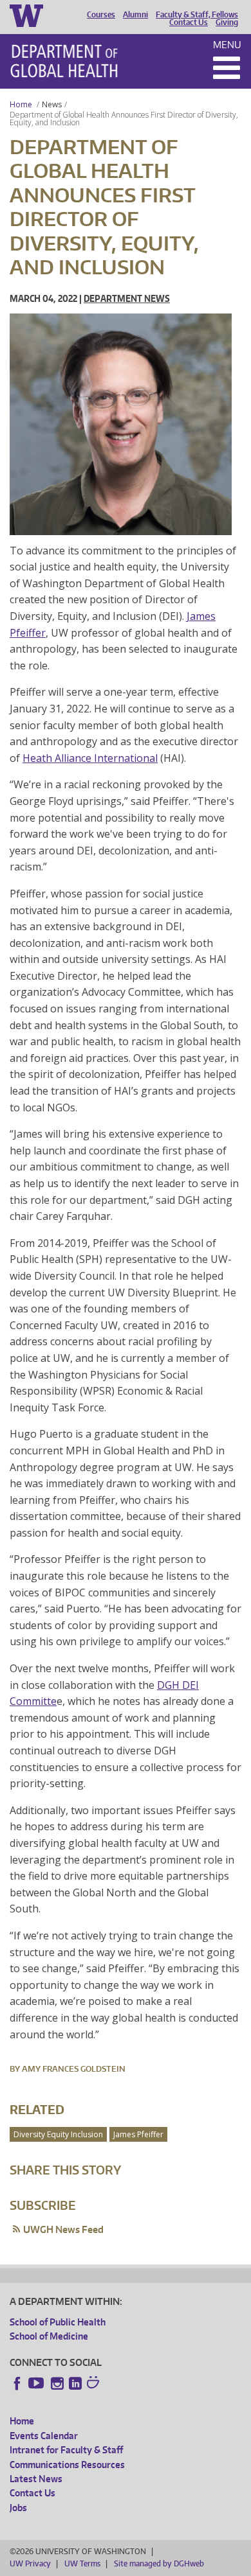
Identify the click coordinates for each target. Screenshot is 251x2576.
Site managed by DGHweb (159, 2563)
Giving (227, 22)
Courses (101, 15)
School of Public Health (58, 2322)
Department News (127, 298)
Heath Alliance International (90, 758)
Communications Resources (67, 2465)
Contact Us (189, 22)
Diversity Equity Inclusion (58, 2134)
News (52, 104)
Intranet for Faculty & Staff (66, 2450)
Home (21, 104)
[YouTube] (37, 2383)
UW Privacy (30, 2563)
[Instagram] (57, 2383)
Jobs (18, 2508)
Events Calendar (44, 2436)
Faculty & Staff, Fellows (197, 15)
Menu (227, 45)
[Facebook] (17, 2383)
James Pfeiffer (138, 2134)
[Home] (64, 61)
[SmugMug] (95, 2384)
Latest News (36, 2479)
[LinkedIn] (75, 2383)
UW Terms (82, 2563)
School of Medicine (49, 2336)
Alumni (135, 15)
